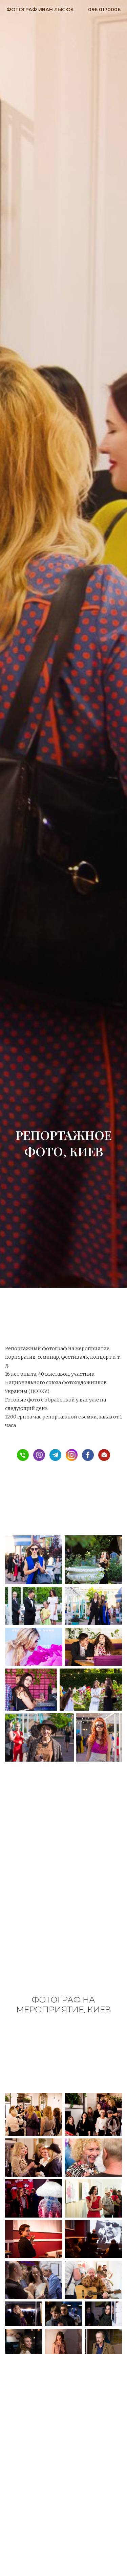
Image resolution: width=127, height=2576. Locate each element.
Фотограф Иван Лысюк (40, 10)
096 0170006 (104, 10)
